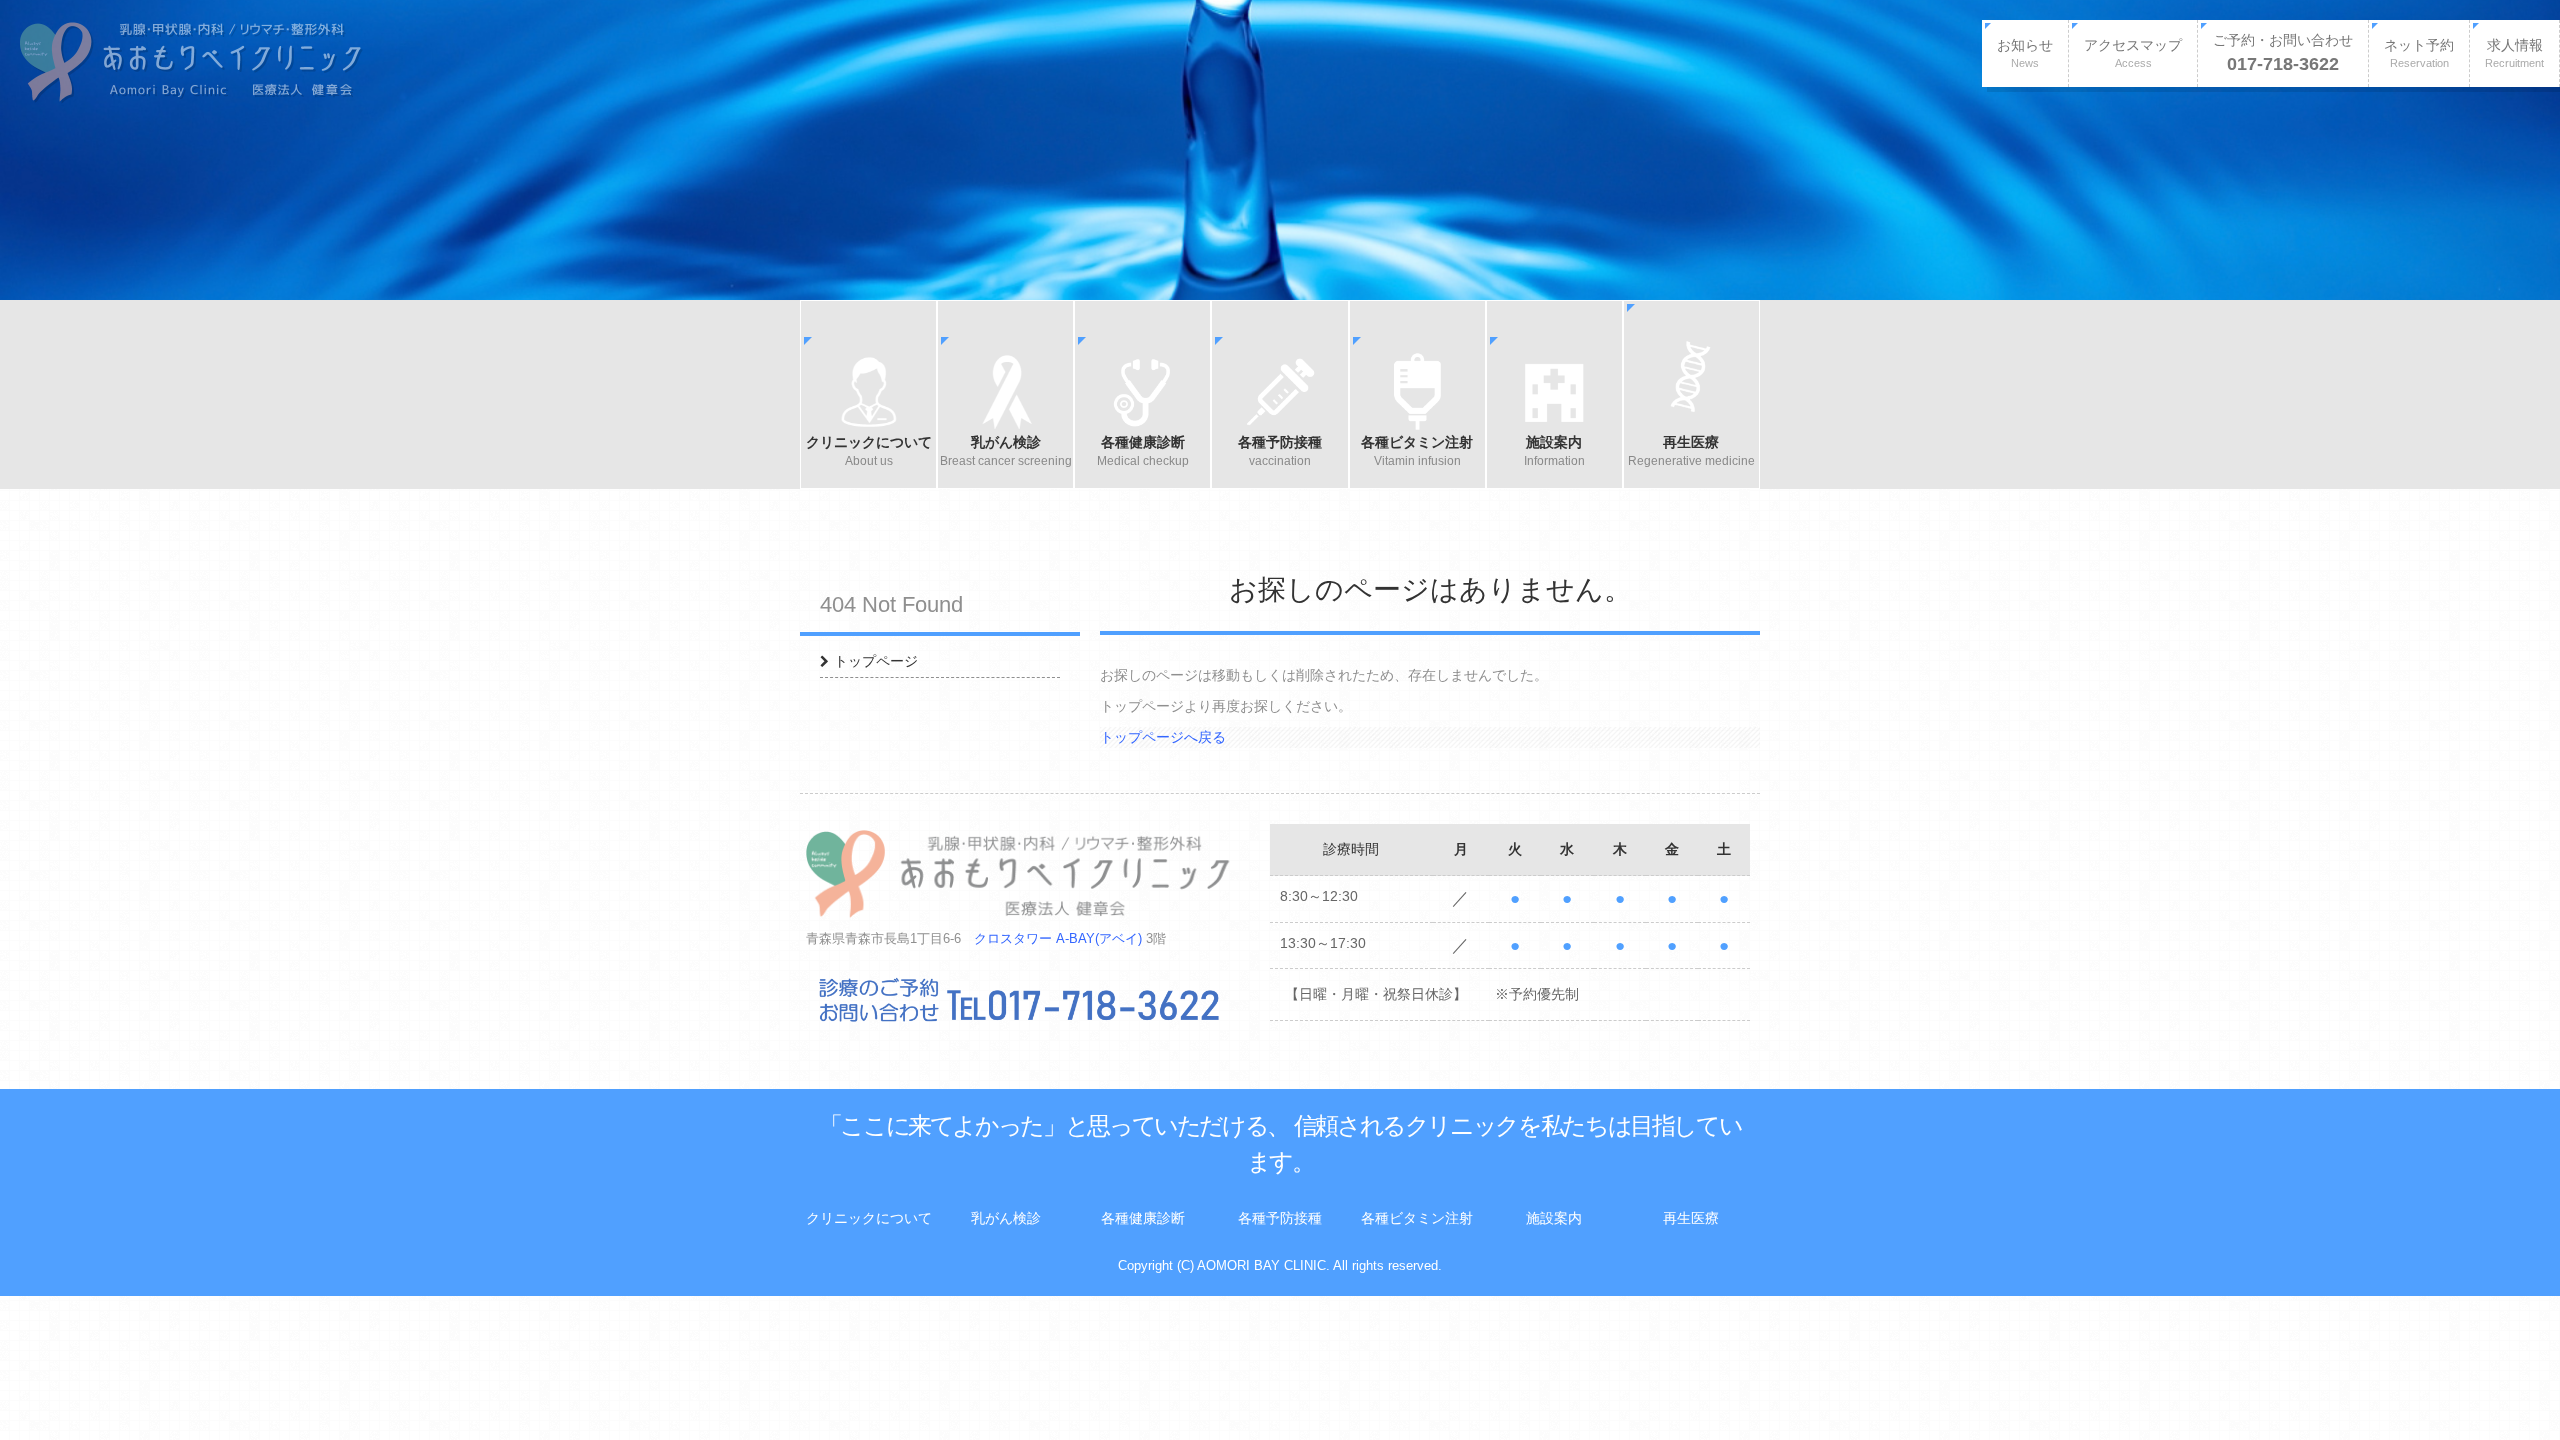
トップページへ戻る (1163, 737)
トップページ (876, 661)
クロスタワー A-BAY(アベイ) (1058, 939)
